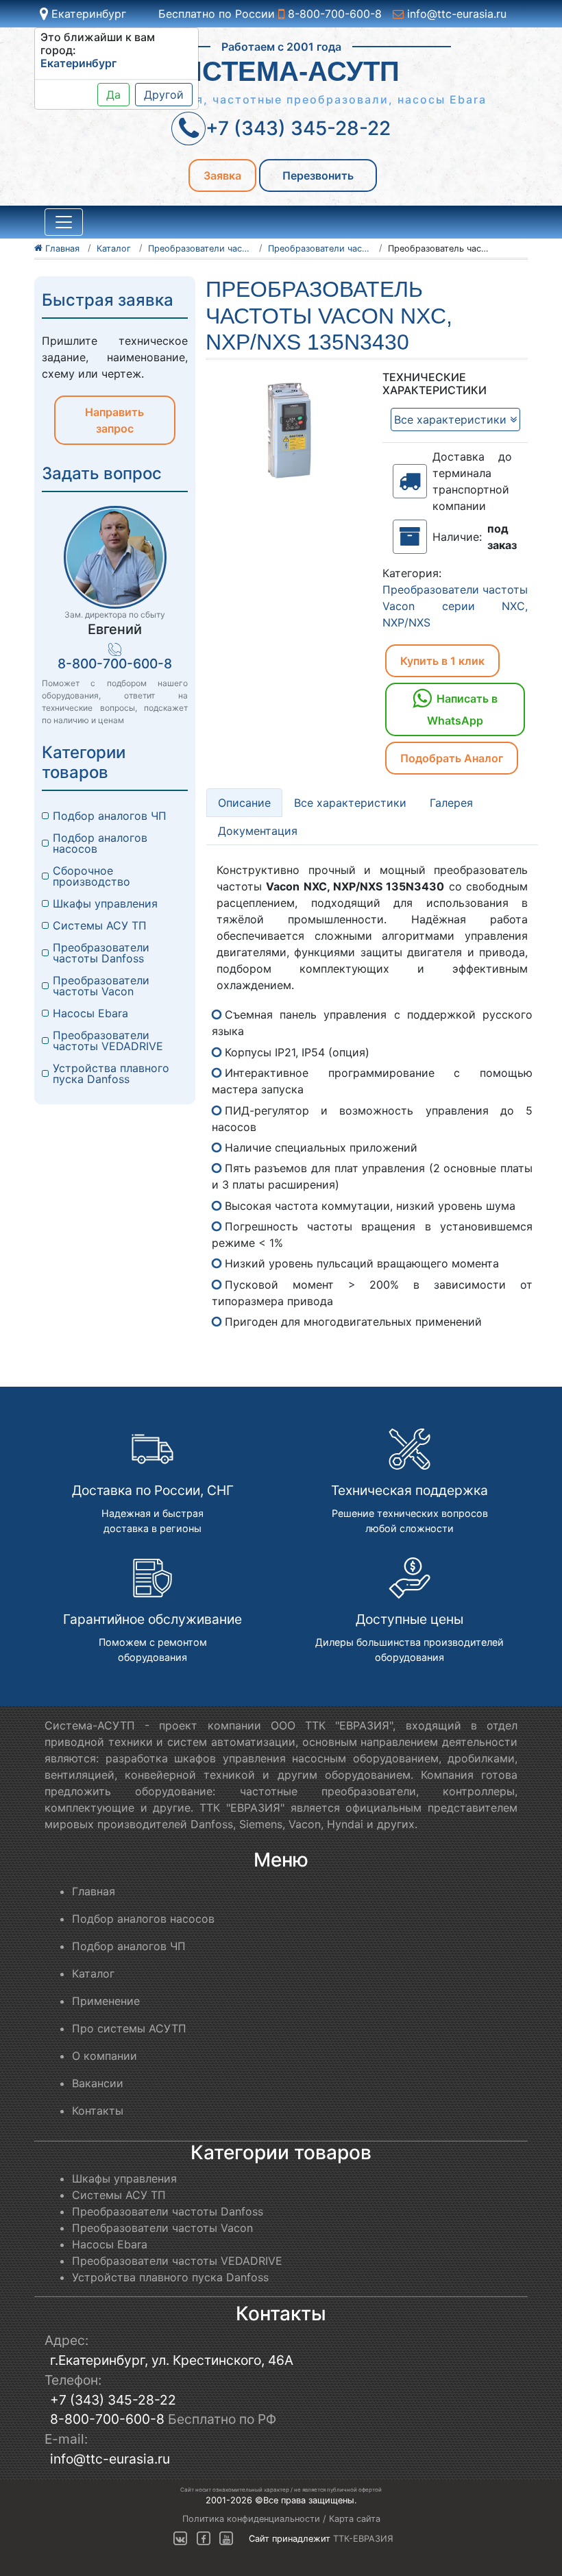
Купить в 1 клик (442, 661)
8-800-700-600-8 (333, 14)
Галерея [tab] (451, 803)
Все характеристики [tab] (350, 803)
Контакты (98, 2111)
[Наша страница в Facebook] (204, 2539)
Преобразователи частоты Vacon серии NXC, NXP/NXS (455, 606)
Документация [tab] (258, 831)
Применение (106, 2001)
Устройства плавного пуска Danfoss (113, 1073)
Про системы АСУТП (129, 2028)
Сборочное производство (91, 876)
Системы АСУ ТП (100, 925)
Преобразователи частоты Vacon (103, 986)
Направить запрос (114, 420)
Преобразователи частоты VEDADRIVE (108, 1041)
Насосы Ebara (90, 1013)
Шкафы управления (105, 903)
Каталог (93, 1973)
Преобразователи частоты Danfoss (103, 953)
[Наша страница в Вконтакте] (180, 2539)
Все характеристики (452, 420)
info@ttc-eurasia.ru (455, 14)
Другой (164, 95)
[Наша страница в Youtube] (226, 2539)
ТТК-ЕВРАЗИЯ (363, 2539)
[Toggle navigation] (64, 222)
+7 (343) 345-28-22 (113, 2400)
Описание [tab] (244, 803)
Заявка (222, 175)
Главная (94, 1891)
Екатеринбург (87, 14)
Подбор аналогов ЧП (110, 816)
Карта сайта (355, 2519)
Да (113, 95)
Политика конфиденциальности (251, 2519)
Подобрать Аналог (452, 758)
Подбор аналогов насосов (102, 843)
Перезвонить (318, 175)
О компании (105, 2056)
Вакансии (98, 2083)
